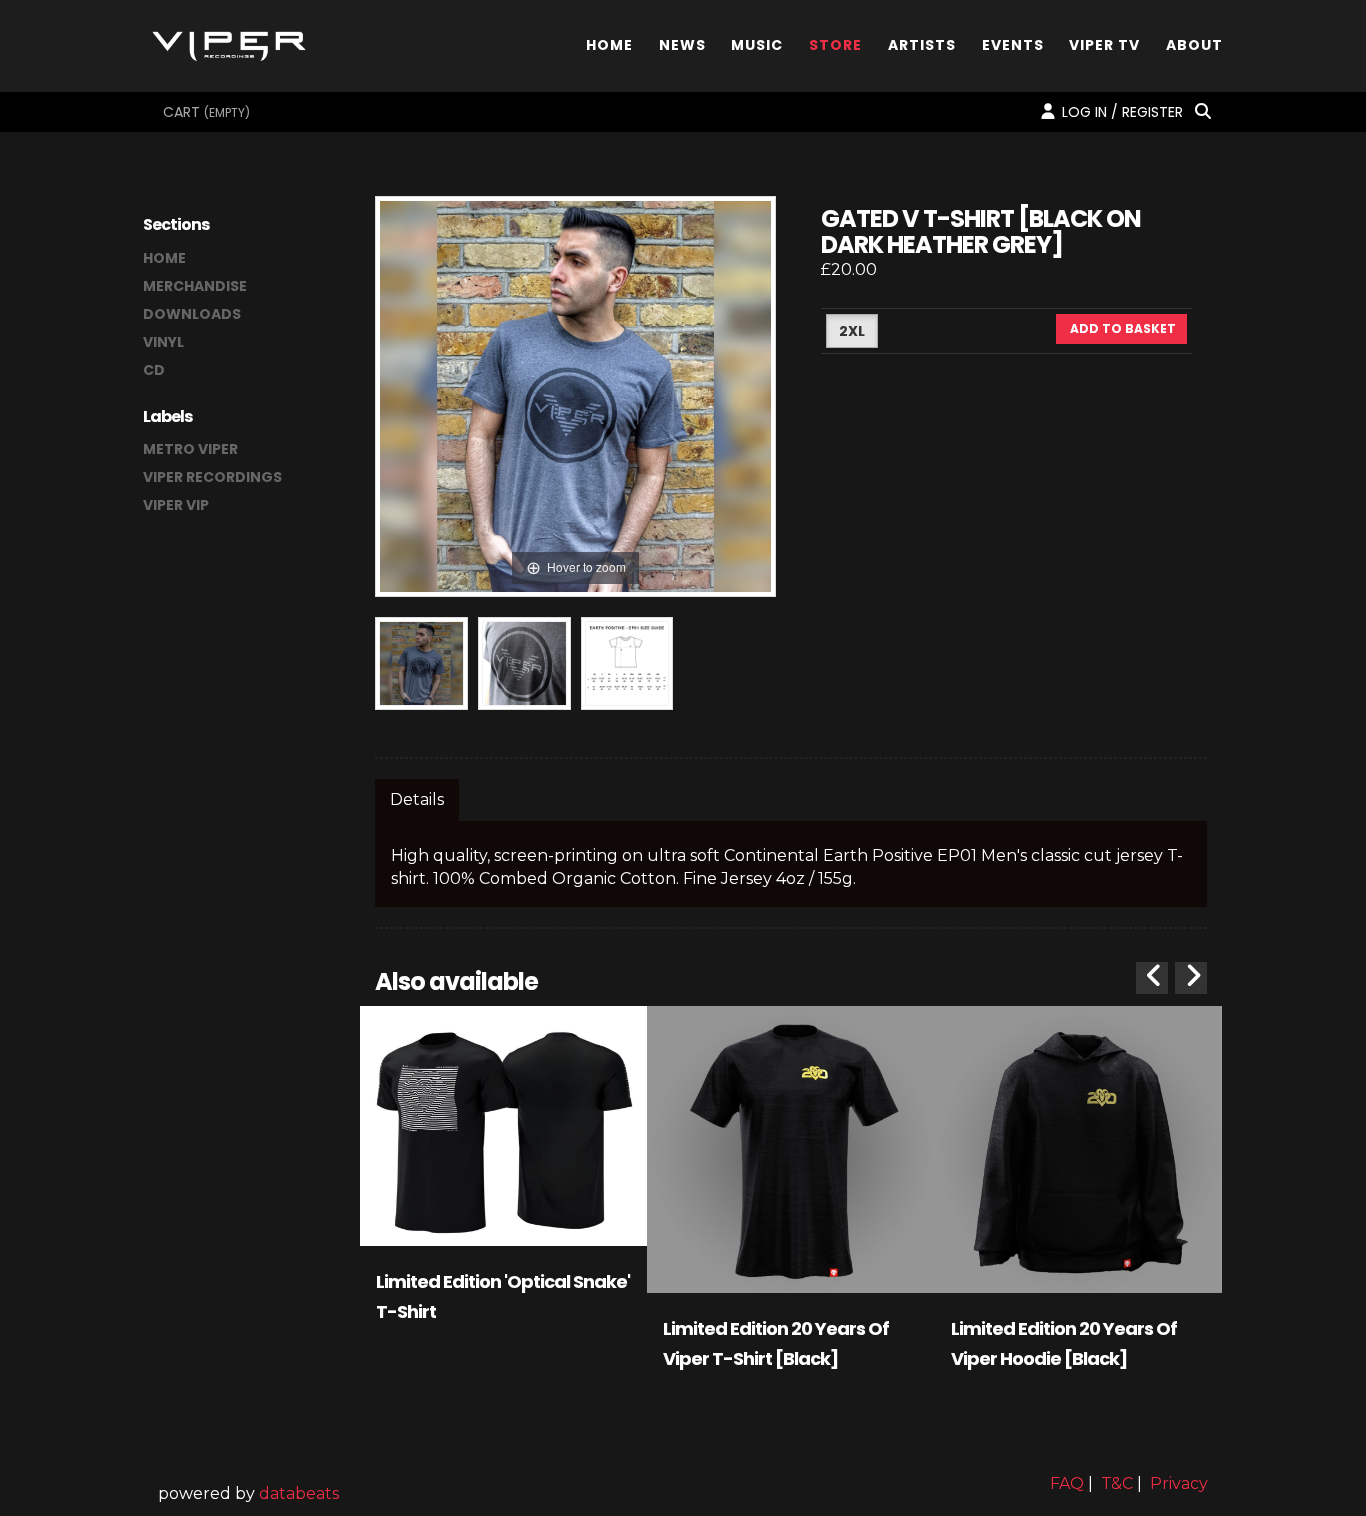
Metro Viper (190, 449)
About (1194, 43)
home (164, 258)
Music (757, 43)
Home (609, 43)
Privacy (1179, 1483)
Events (1013, 43)
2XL (852, 331)
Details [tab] (417, 799)
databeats (299, 1493)
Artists (922, 43)
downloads (192, 314)
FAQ (1067, 1483)
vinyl (163, 342)
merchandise (195, 286)
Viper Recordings (212, 477)
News (682, 43)
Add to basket (1121, 328)
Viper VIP (176, 505)
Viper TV (1104, 43)
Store (835, 43)
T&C (1117, 1483)
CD (154, 370)
